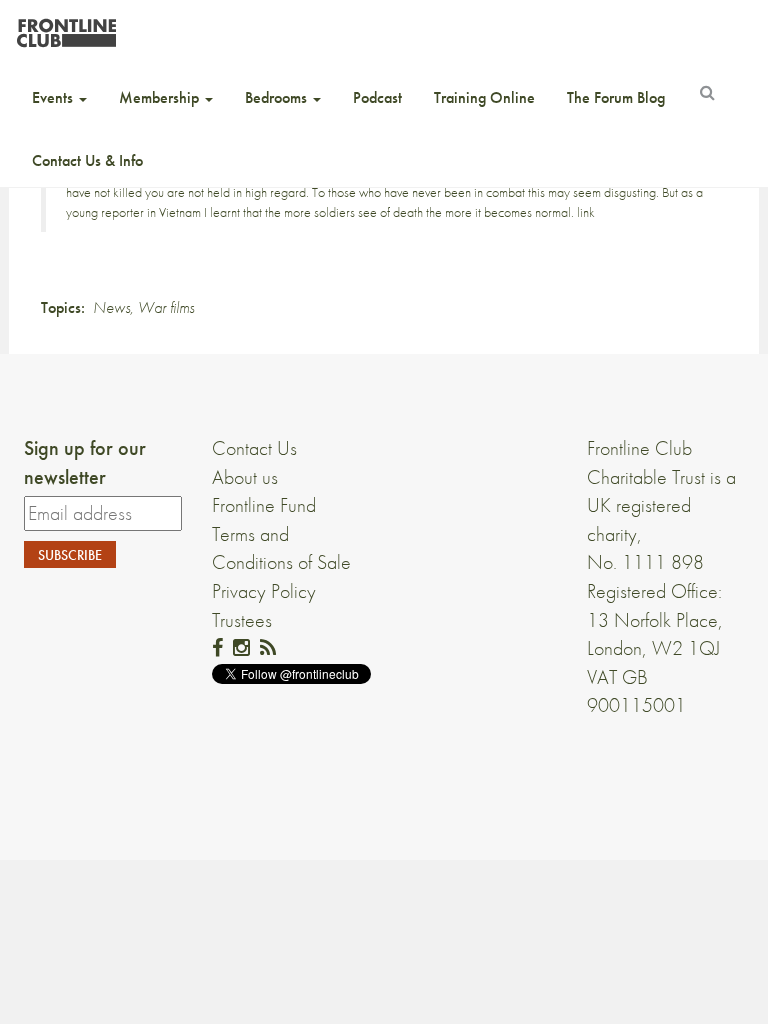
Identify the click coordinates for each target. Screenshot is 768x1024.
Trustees (242, 620)
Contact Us (254, 448)
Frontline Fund (264, 505)
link (586, 212)
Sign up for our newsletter (85, 462)
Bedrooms (278, 97)
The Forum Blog (616, 97)
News (111, 307)
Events (54, 97)
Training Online (484, 97)
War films (166, 307)
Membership (161, 97)
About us (245, 477)
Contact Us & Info (87, 160)
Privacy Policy (264, 591)
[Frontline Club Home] (66, 27)
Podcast (377, 97)
